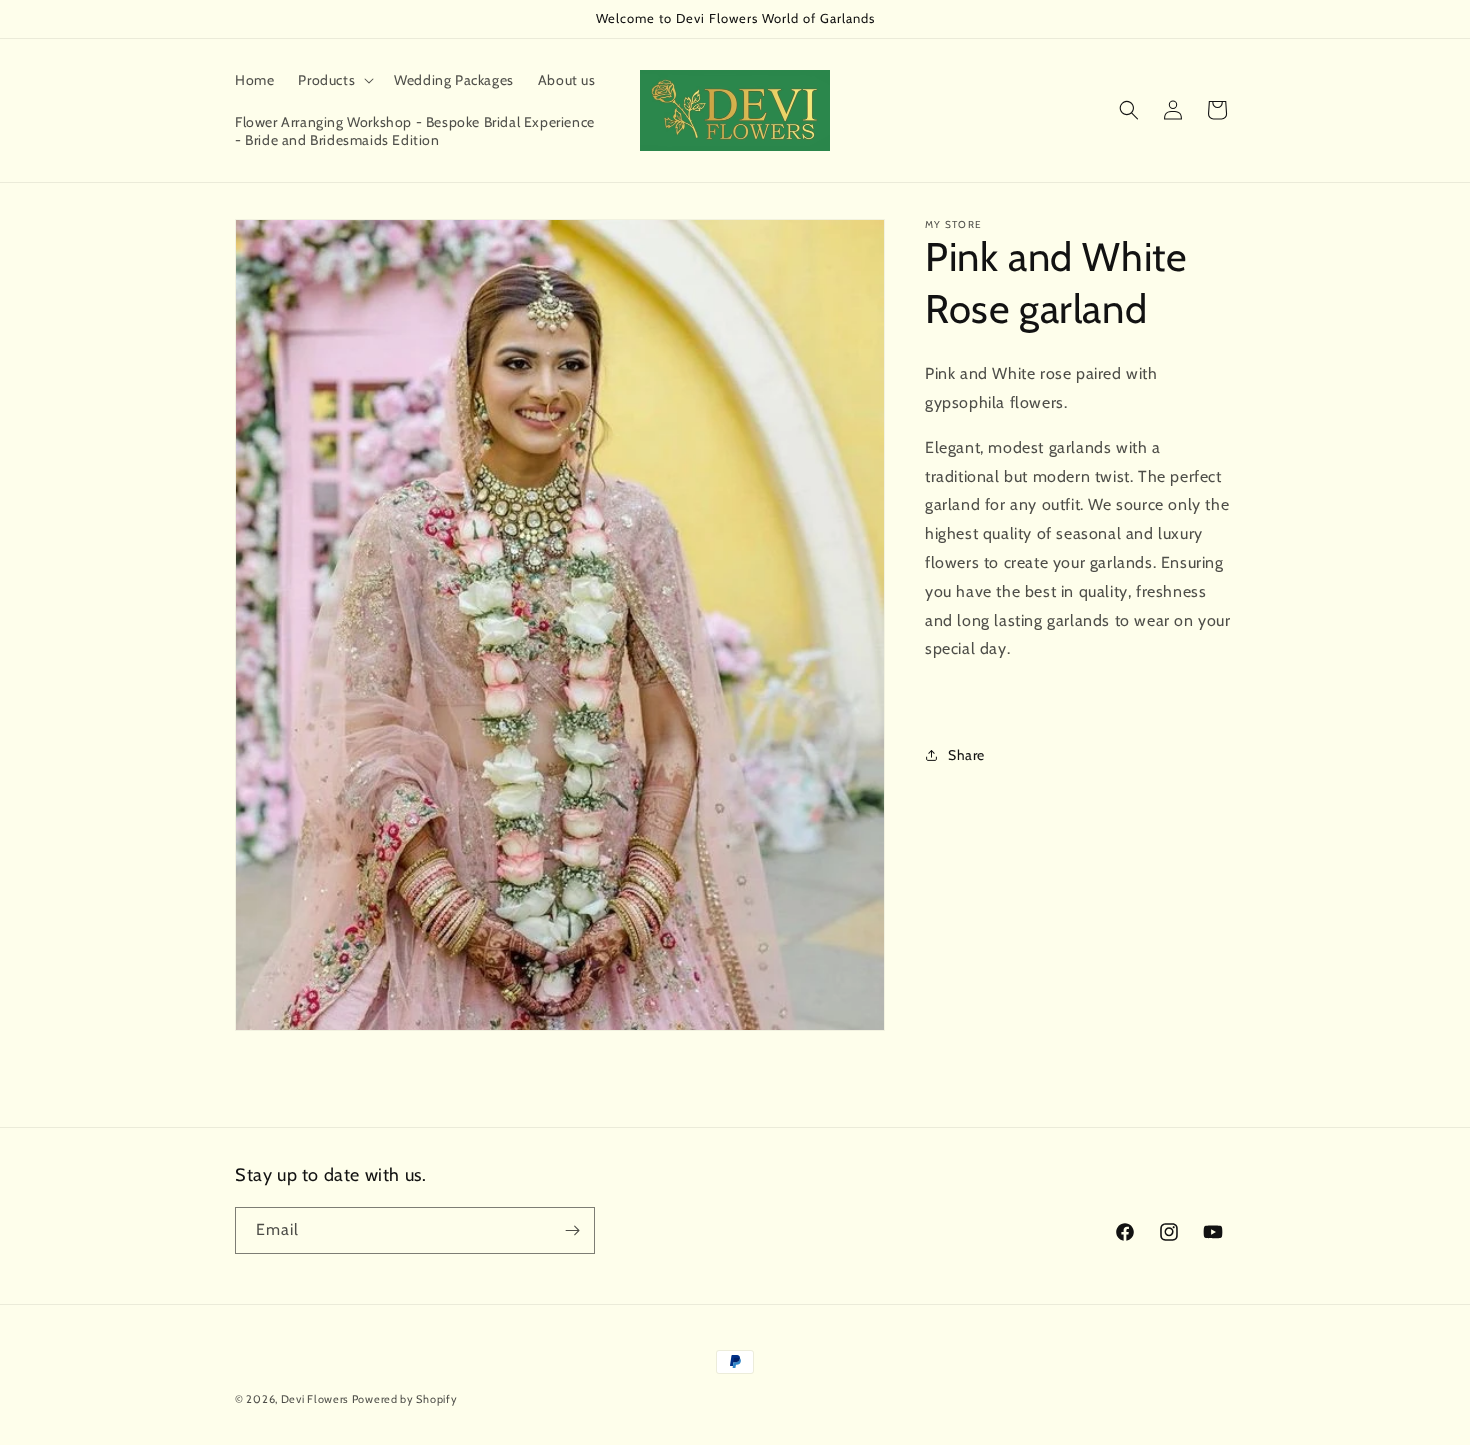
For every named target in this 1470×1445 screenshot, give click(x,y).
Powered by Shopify (405, 1399)
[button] (334, 80)
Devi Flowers (316, 1399)
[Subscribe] (572, 1230)
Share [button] (966, 755)
